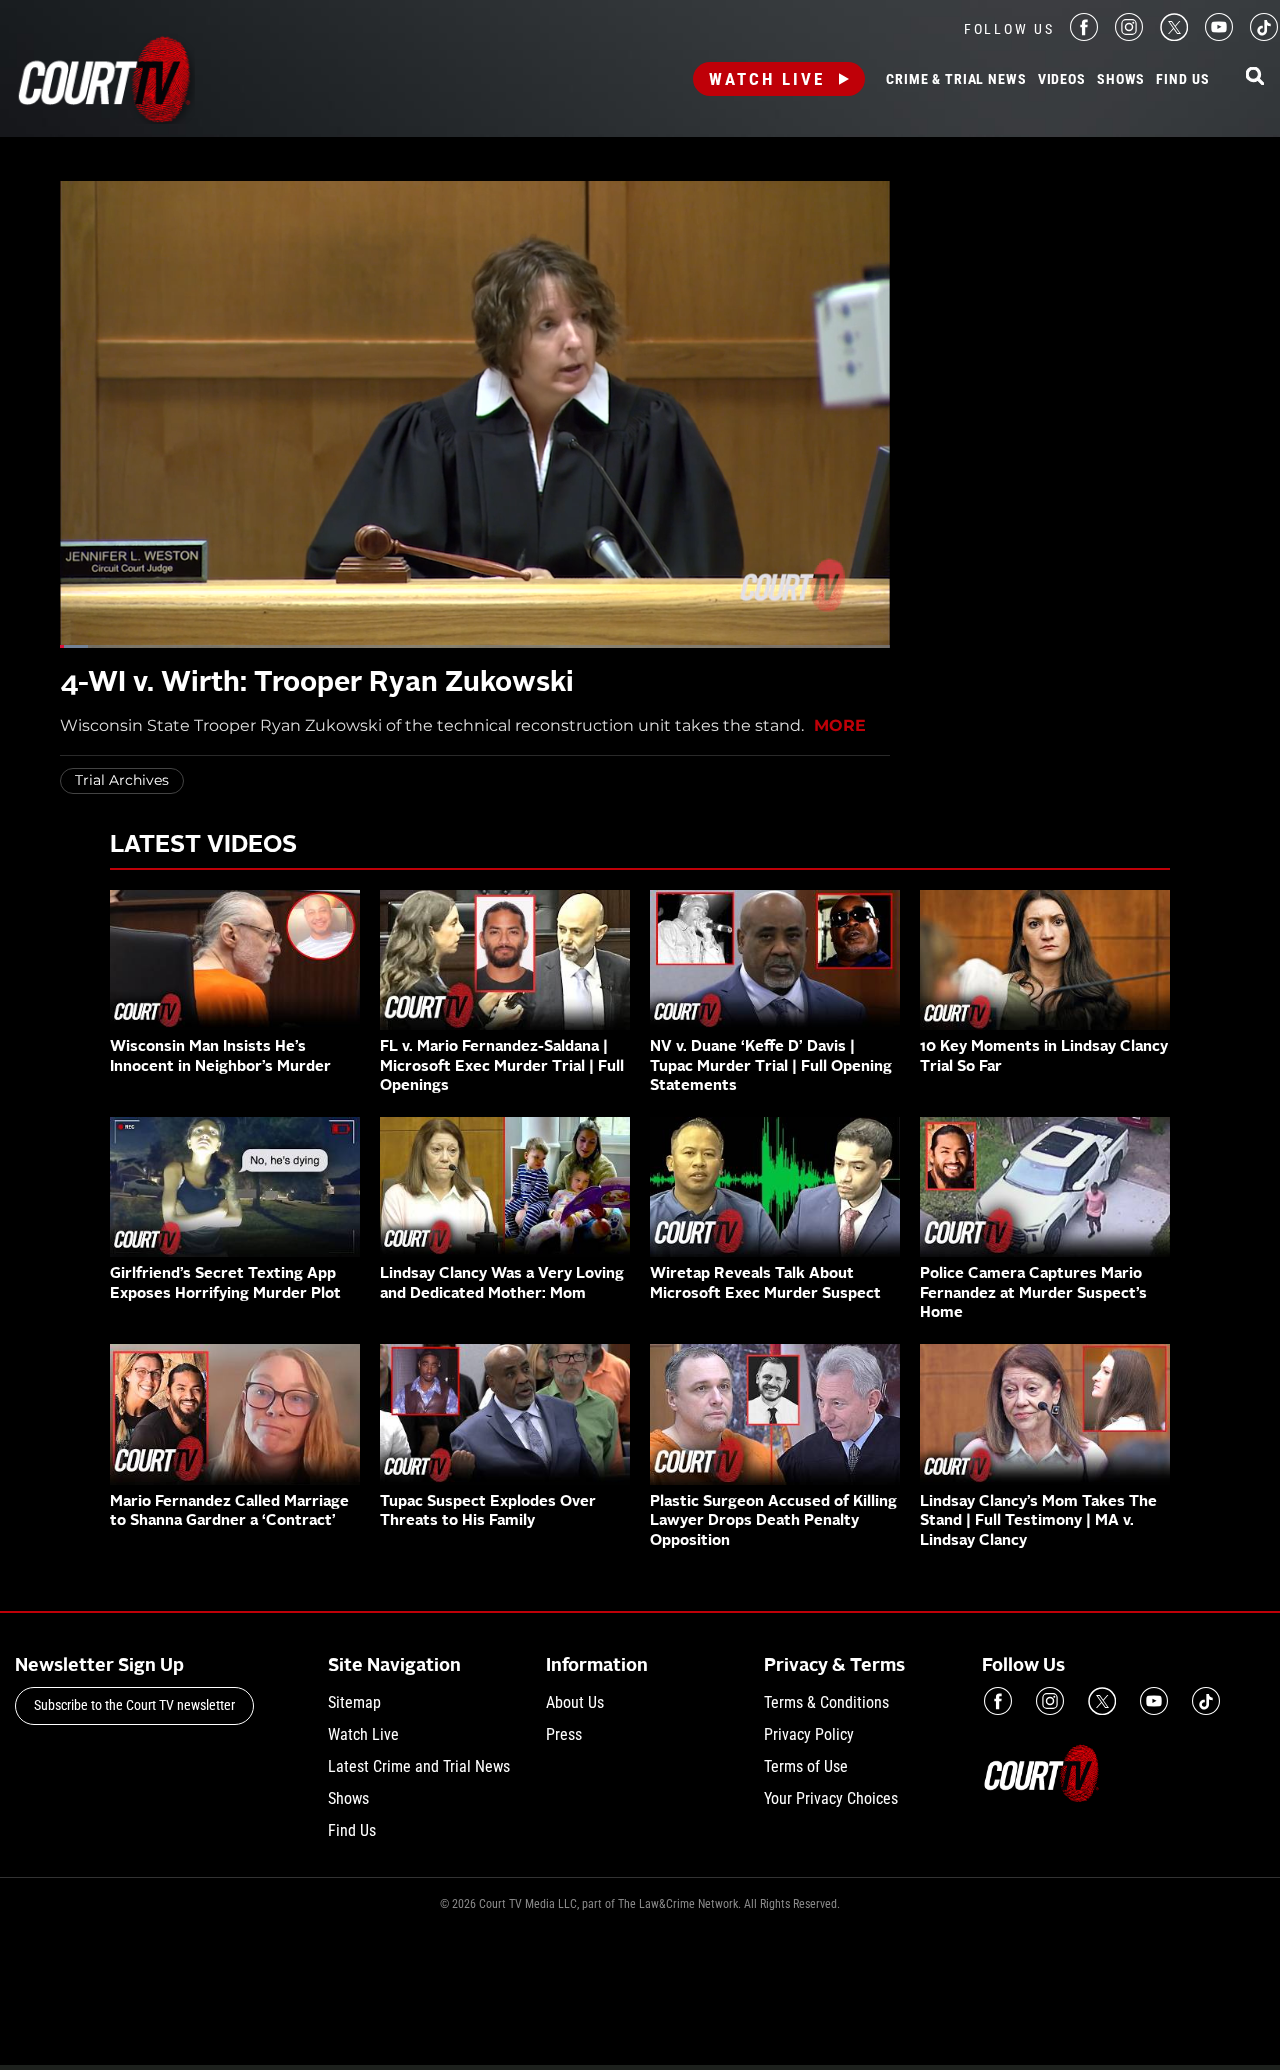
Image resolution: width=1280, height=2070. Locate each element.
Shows (1121, 80)
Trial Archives (122, 780)
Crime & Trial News (956, 80)
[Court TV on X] (1174, 35)
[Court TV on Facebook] (1084, 35)
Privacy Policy (809, 1734)
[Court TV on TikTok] (1264, 35)
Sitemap (354, 1702)
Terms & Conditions (826, 1702)
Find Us (1182, 80)
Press (564, 1734)
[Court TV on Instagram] (1129, 35)
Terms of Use (806, 1766)
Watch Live (767, 79)
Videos (1062, 80)
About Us (575, 1702)
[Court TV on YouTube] (1219, 35)
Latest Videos (203, 846)
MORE (840, 725)
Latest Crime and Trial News (419, 1766)
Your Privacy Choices (831, 1798)
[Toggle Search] (1255, 77)
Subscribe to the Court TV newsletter (134, 1705)
